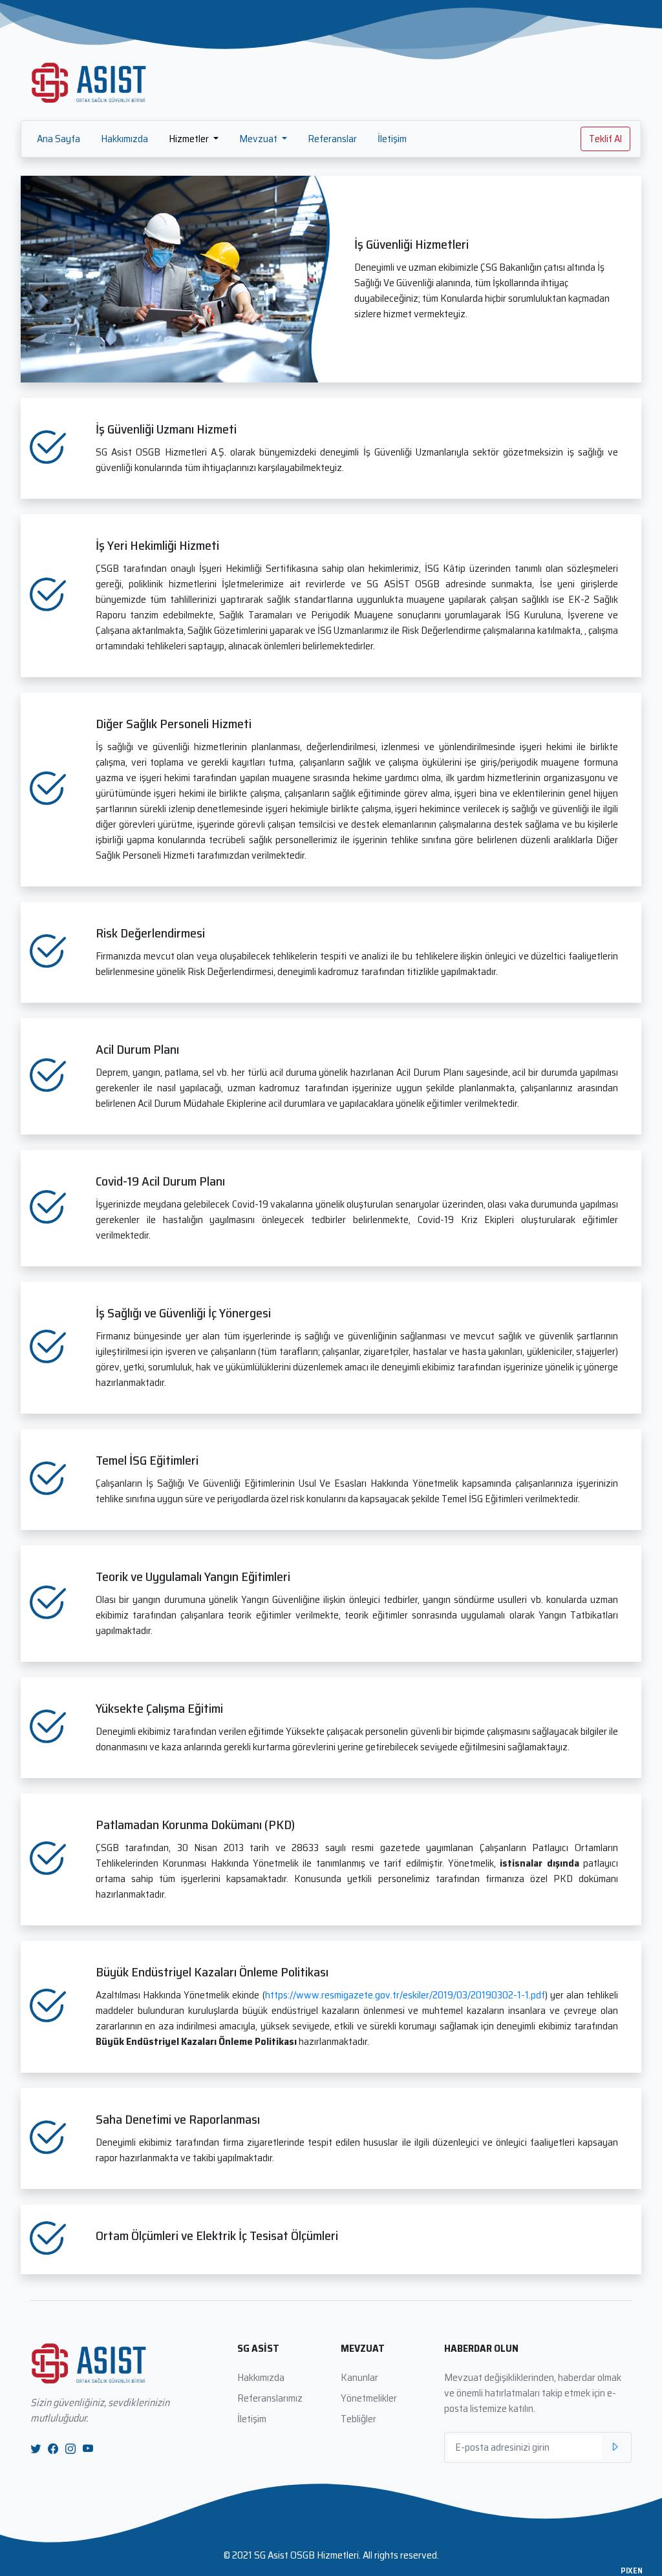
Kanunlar (359, 2377)
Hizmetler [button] (190, 139)
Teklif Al (605, 139)
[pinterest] (88, 2449)
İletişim (392, 139)
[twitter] (36, 2449)
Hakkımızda (124, 139)
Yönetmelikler (369, 2398)
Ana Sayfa (59, 139)
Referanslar (332, 139)
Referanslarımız (270, 2398)
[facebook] (53, 2449)
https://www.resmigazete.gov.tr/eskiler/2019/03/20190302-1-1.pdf (405, 1995)
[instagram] (70, 2449)
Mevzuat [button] (259, 139)
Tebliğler (358, 2419)
